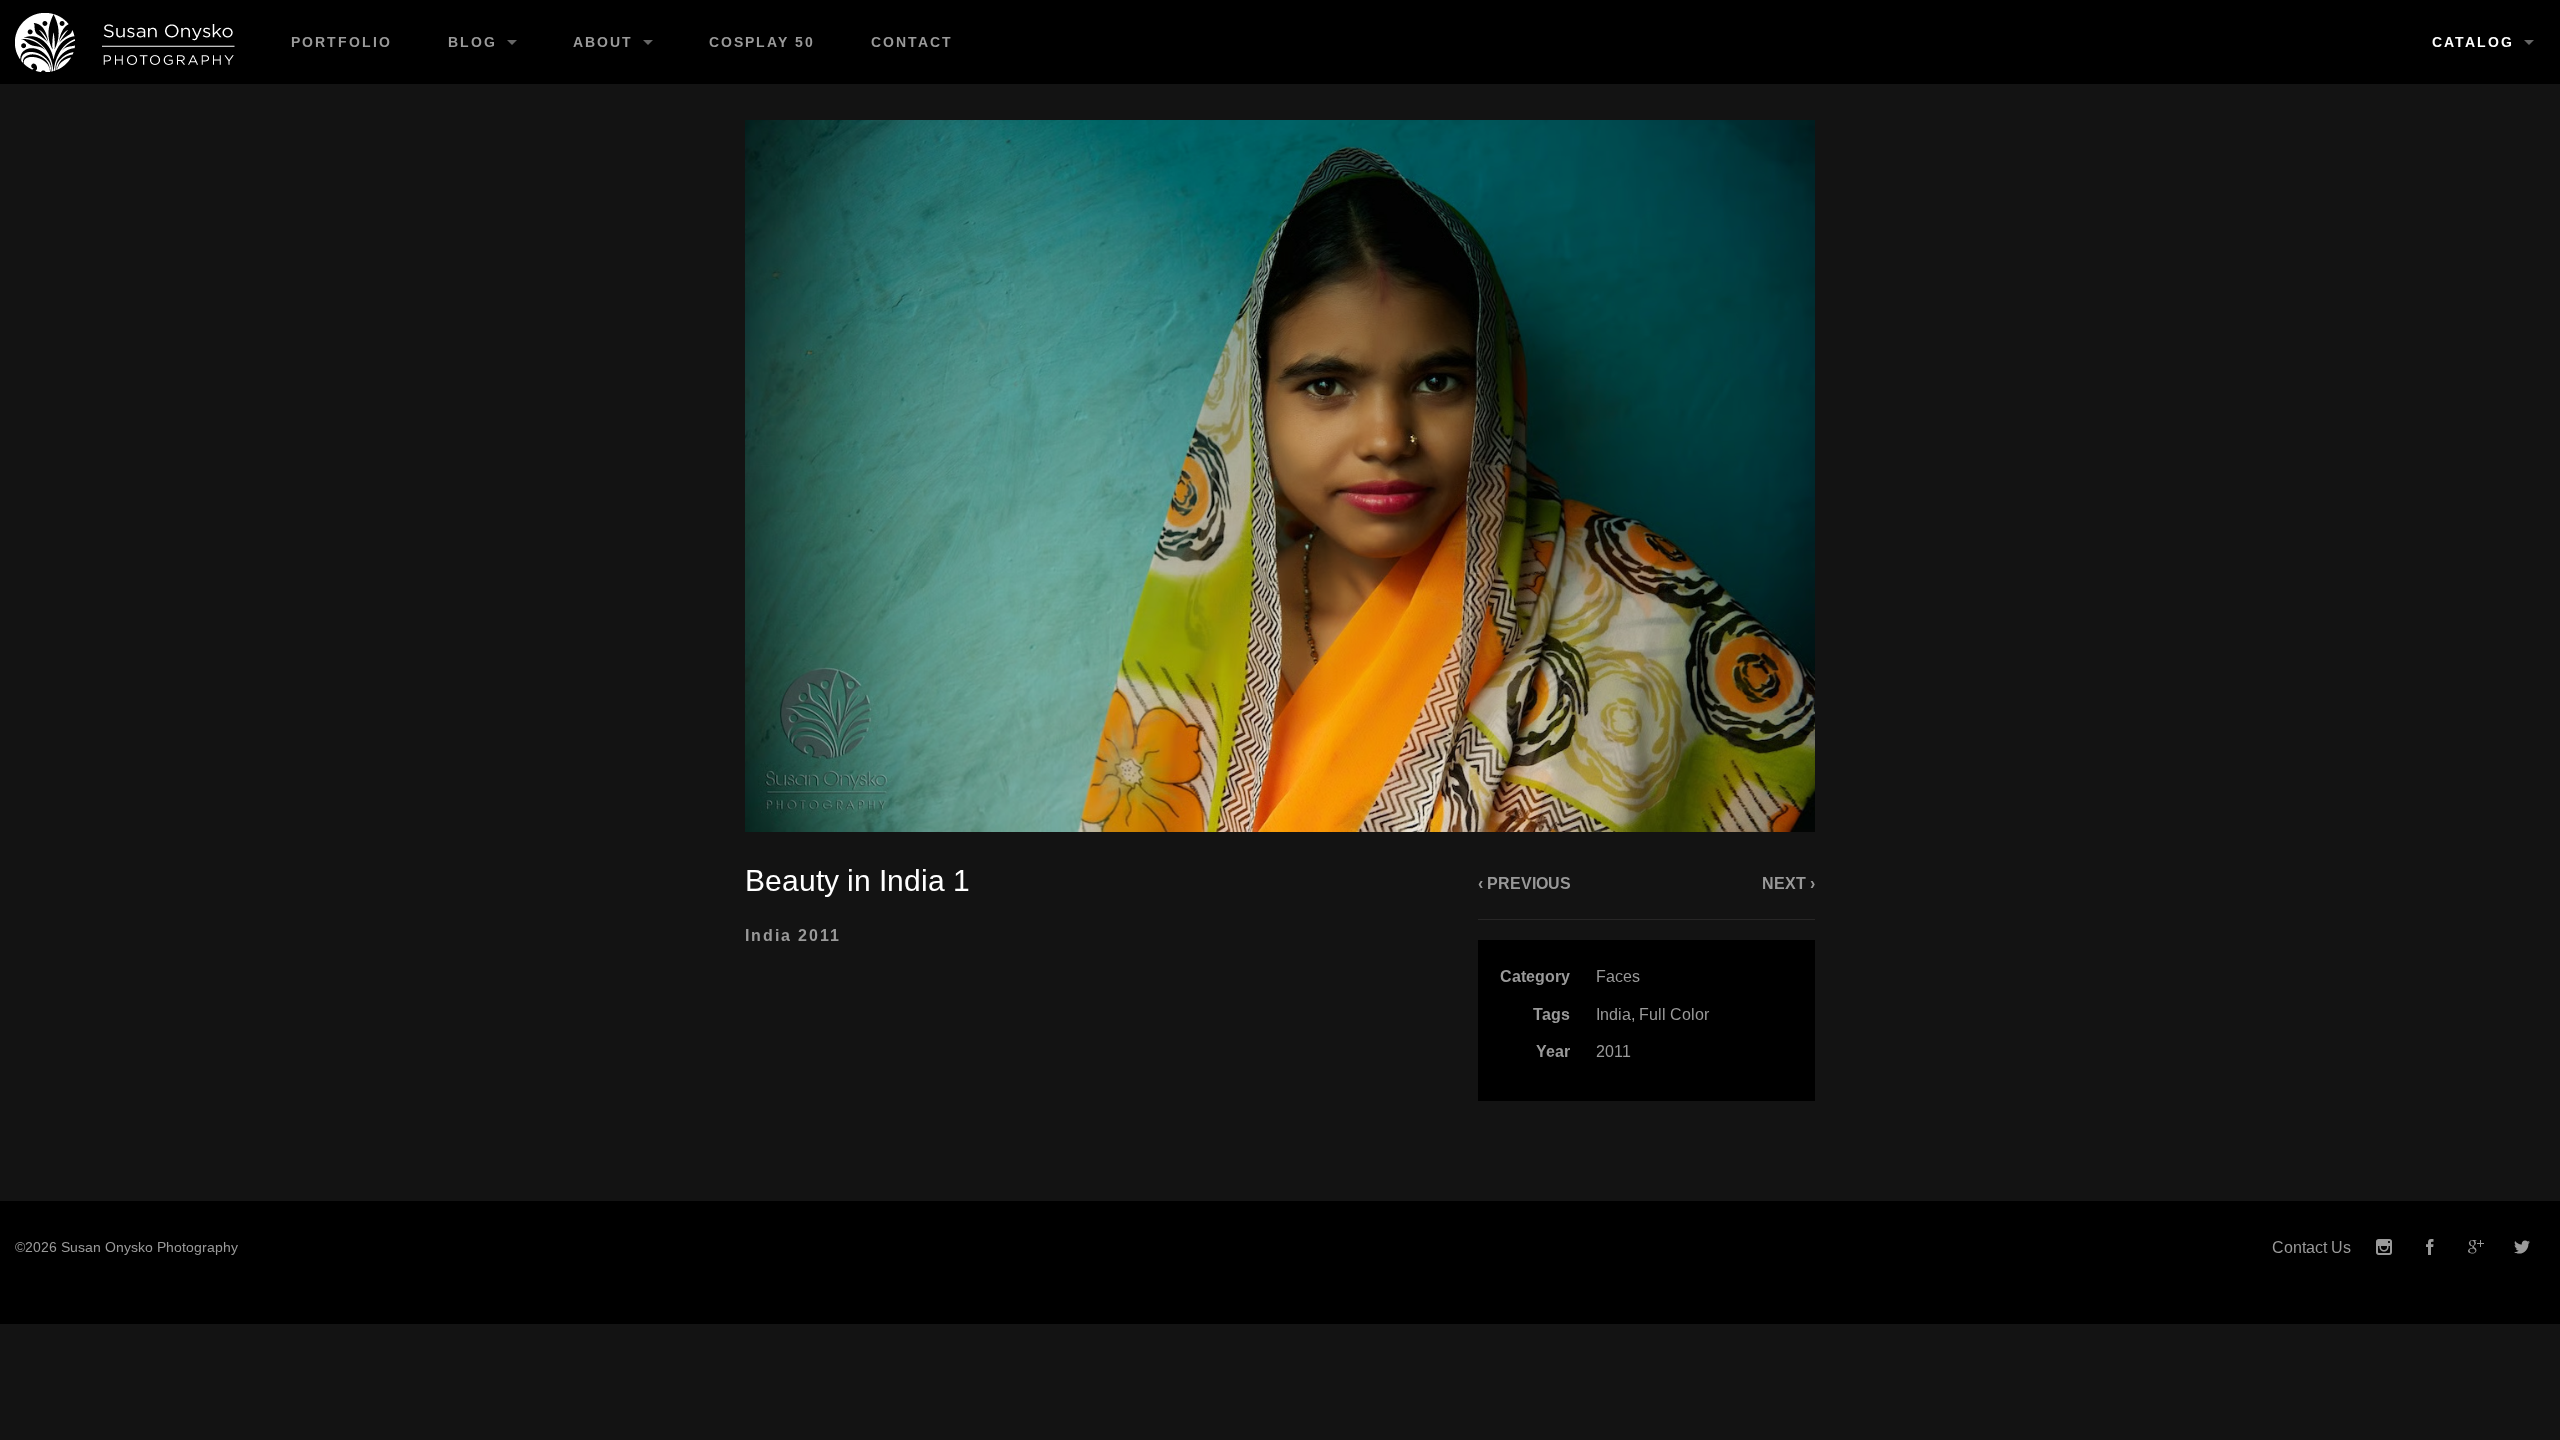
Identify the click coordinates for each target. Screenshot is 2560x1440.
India (1613, 1014)
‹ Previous (1524, 883)
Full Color (1674, 1014)
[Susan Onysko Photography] (131, 42)
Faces (1618, 976)
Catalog (2473, 42)
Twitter (2522, 1247)
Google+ (2476, 1247)
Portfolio (341, 42)
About (603, 42)
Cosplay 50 (762, 42)
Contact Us (2311, 1247)
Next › (1788, 883)
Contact (912, 42)
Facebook (2430, 1247)
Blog (472, 42)
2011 (1613, 1051)
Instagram (2384, 1247)
